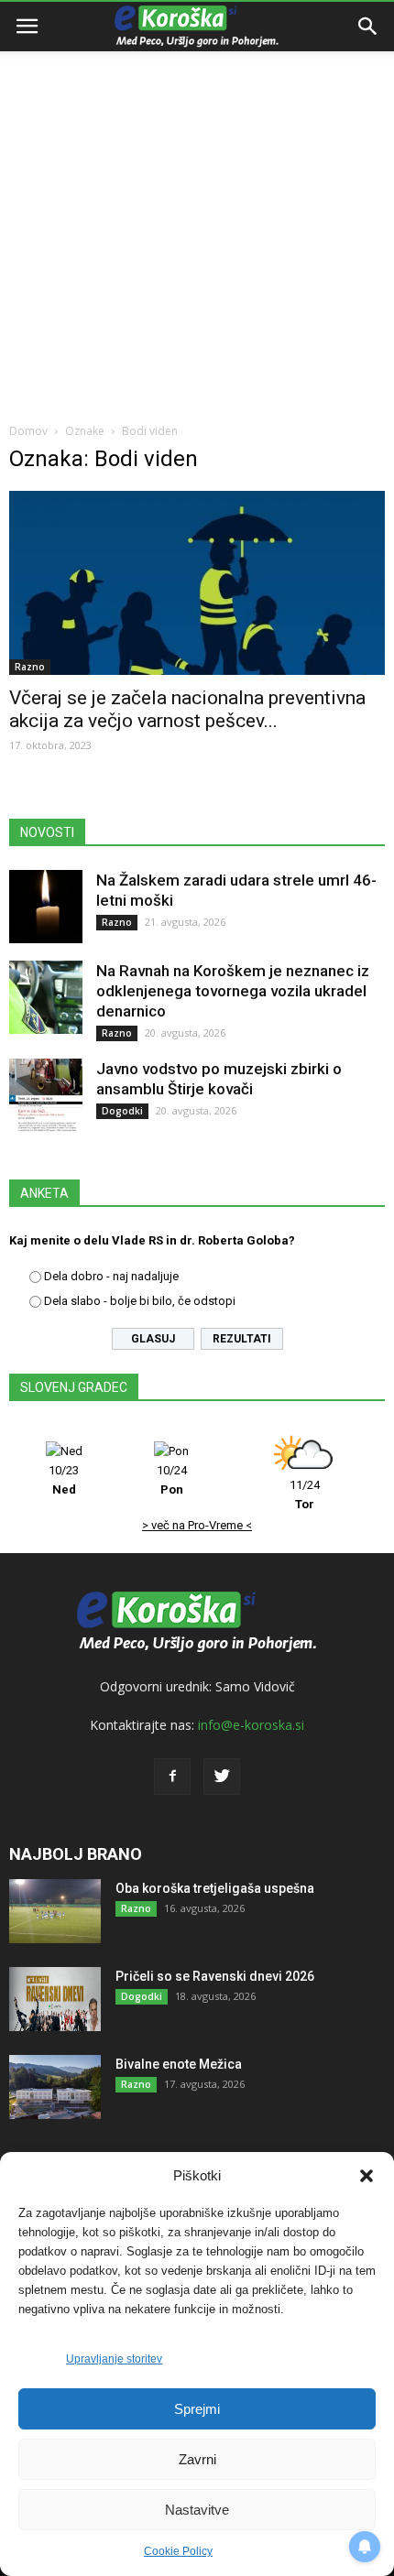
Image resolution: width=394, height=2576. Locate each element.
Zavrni (197, 2459)
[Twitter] (222, 1777)
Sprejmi (197, 2409)
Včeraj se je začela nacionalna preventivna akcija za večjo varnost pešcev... (187, 709)
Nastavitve (197, 2510)
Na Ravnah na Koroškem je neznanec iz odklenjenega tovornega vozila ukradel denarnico (233, 991)
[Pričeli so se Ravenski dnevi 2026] (55, 1999)
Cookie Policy (178, 2551)
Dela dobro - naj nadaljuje (111, 1276)
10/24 (172, 1480)
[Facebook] (172, 1777)
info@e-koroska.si (251, 1725)
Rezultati (242, 1339)
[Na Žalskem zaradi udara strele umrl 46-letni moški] (46, 907)
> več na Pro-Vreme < (197, 1525)
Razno (30, 667)
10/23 (64, 1480)
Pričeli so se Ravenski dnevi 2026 (215, 1976)
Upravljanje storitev (114, 2359)
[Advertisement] (197, 206)
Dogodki (122, 1111)
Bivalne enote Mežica (179, 2064)
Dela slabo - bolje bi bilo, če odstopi (140, 1301)
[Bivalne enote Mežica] (55, 2087)
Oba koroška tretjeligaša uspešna (215, 1888)
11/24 (305, 1495)
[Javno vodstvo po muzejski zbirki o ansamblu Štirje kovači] (46, 1095)
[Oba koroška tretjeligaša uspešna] (55, 1911)
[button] (367, 2176)
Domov (28, 431)
